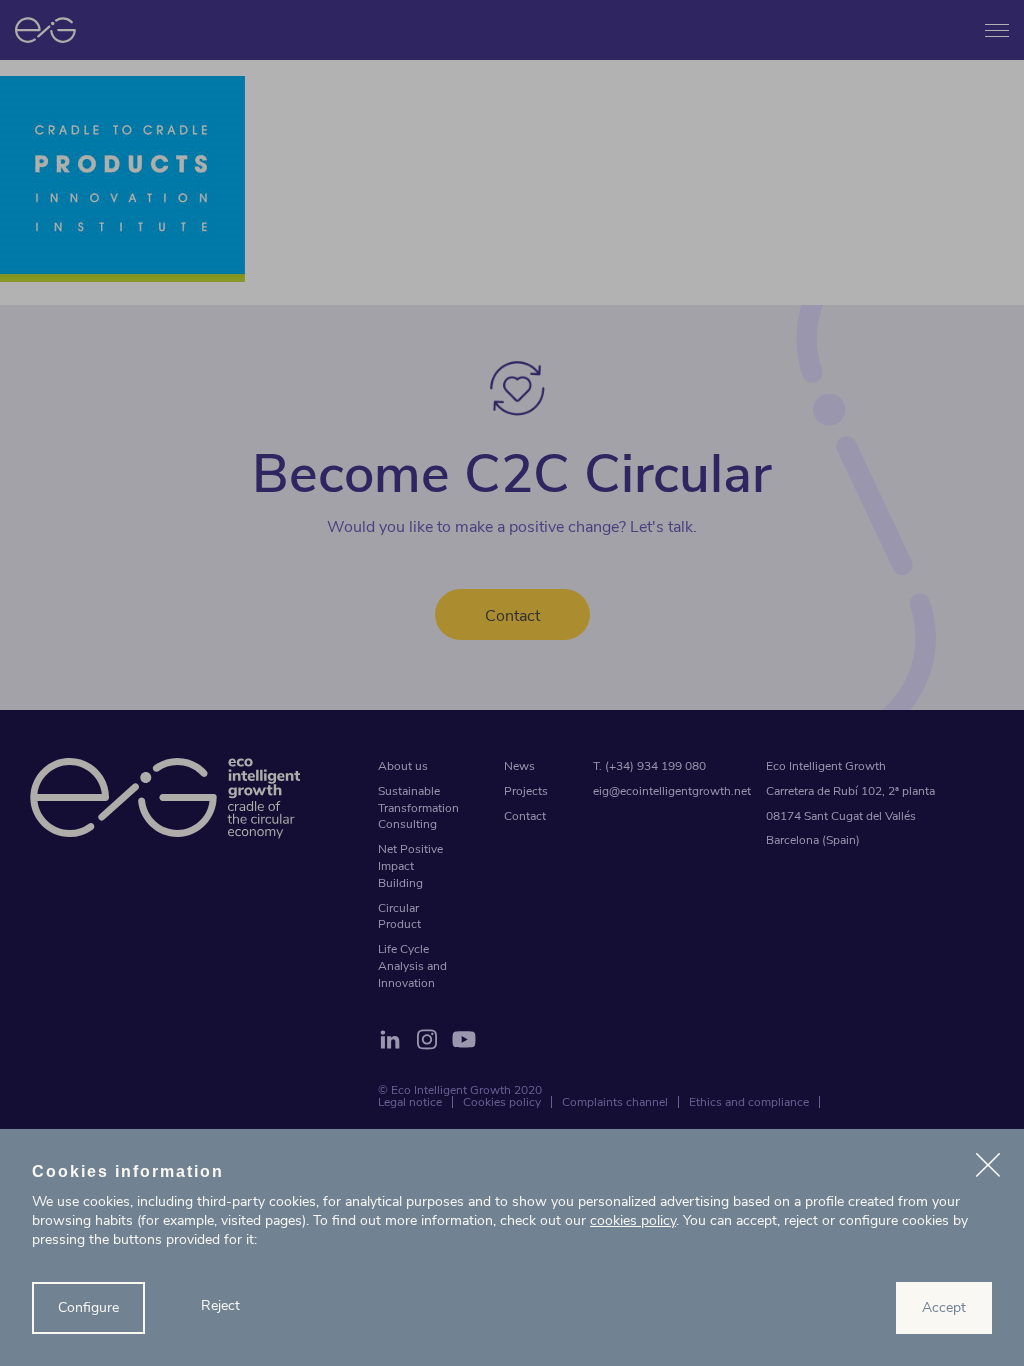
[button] (988, 1168)
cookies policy (633, 1220)
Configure (88, 1307)
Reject (220, 1305)
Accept (944, 1307)
